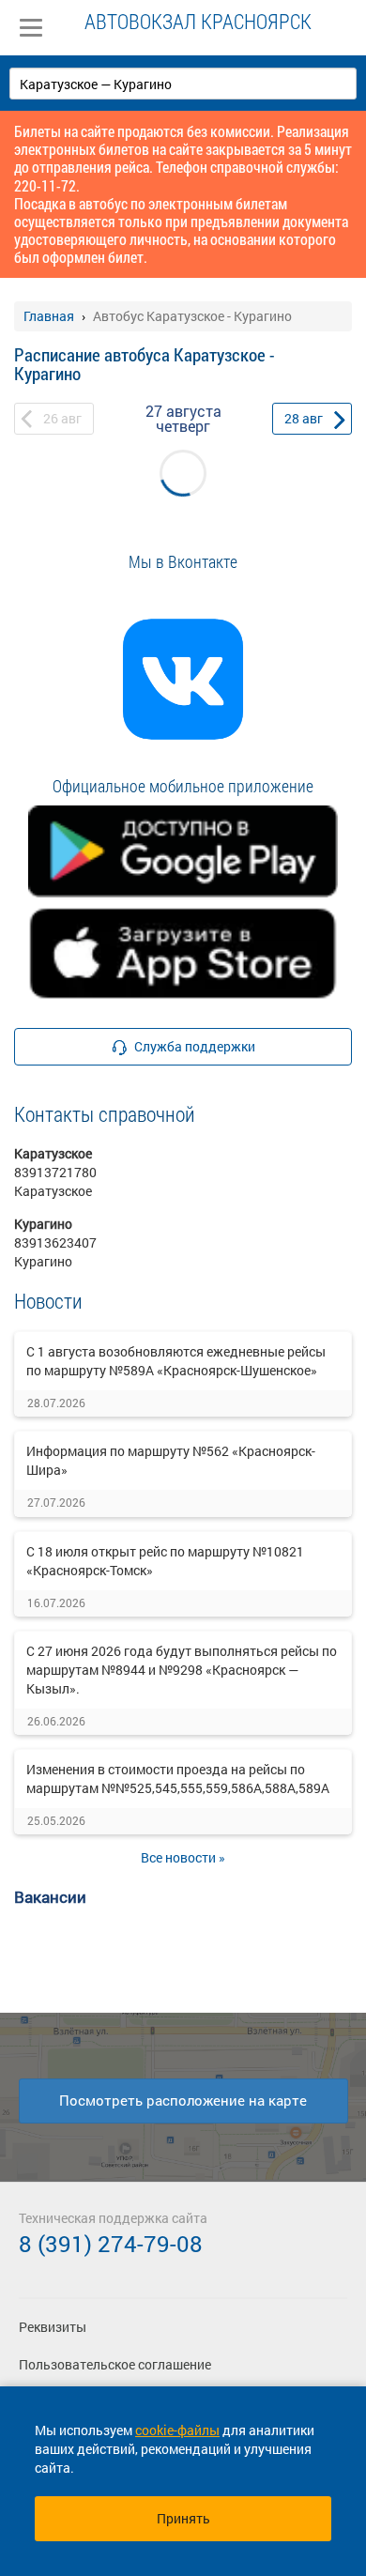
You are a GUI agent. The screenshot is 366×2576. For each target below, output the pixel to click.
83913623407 (55, 1242)
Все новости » (183, 1857)
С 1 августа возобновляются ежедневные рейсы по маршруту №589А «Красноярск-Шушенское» (176, 1361)
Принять (183, 2518)
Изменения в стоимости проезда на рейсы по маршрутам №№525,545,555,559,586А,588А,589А (178, 1779)
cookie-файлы (177, 2430)
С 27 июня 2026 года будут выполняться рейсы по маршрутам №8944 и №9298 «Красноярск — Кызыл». (182, 1670)
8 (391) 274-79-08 (111, 2244)
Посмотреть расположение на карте (183, 2100)
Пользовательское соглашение (115, 2364)
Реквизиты (53, 2327)
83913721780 (55, 1172)
